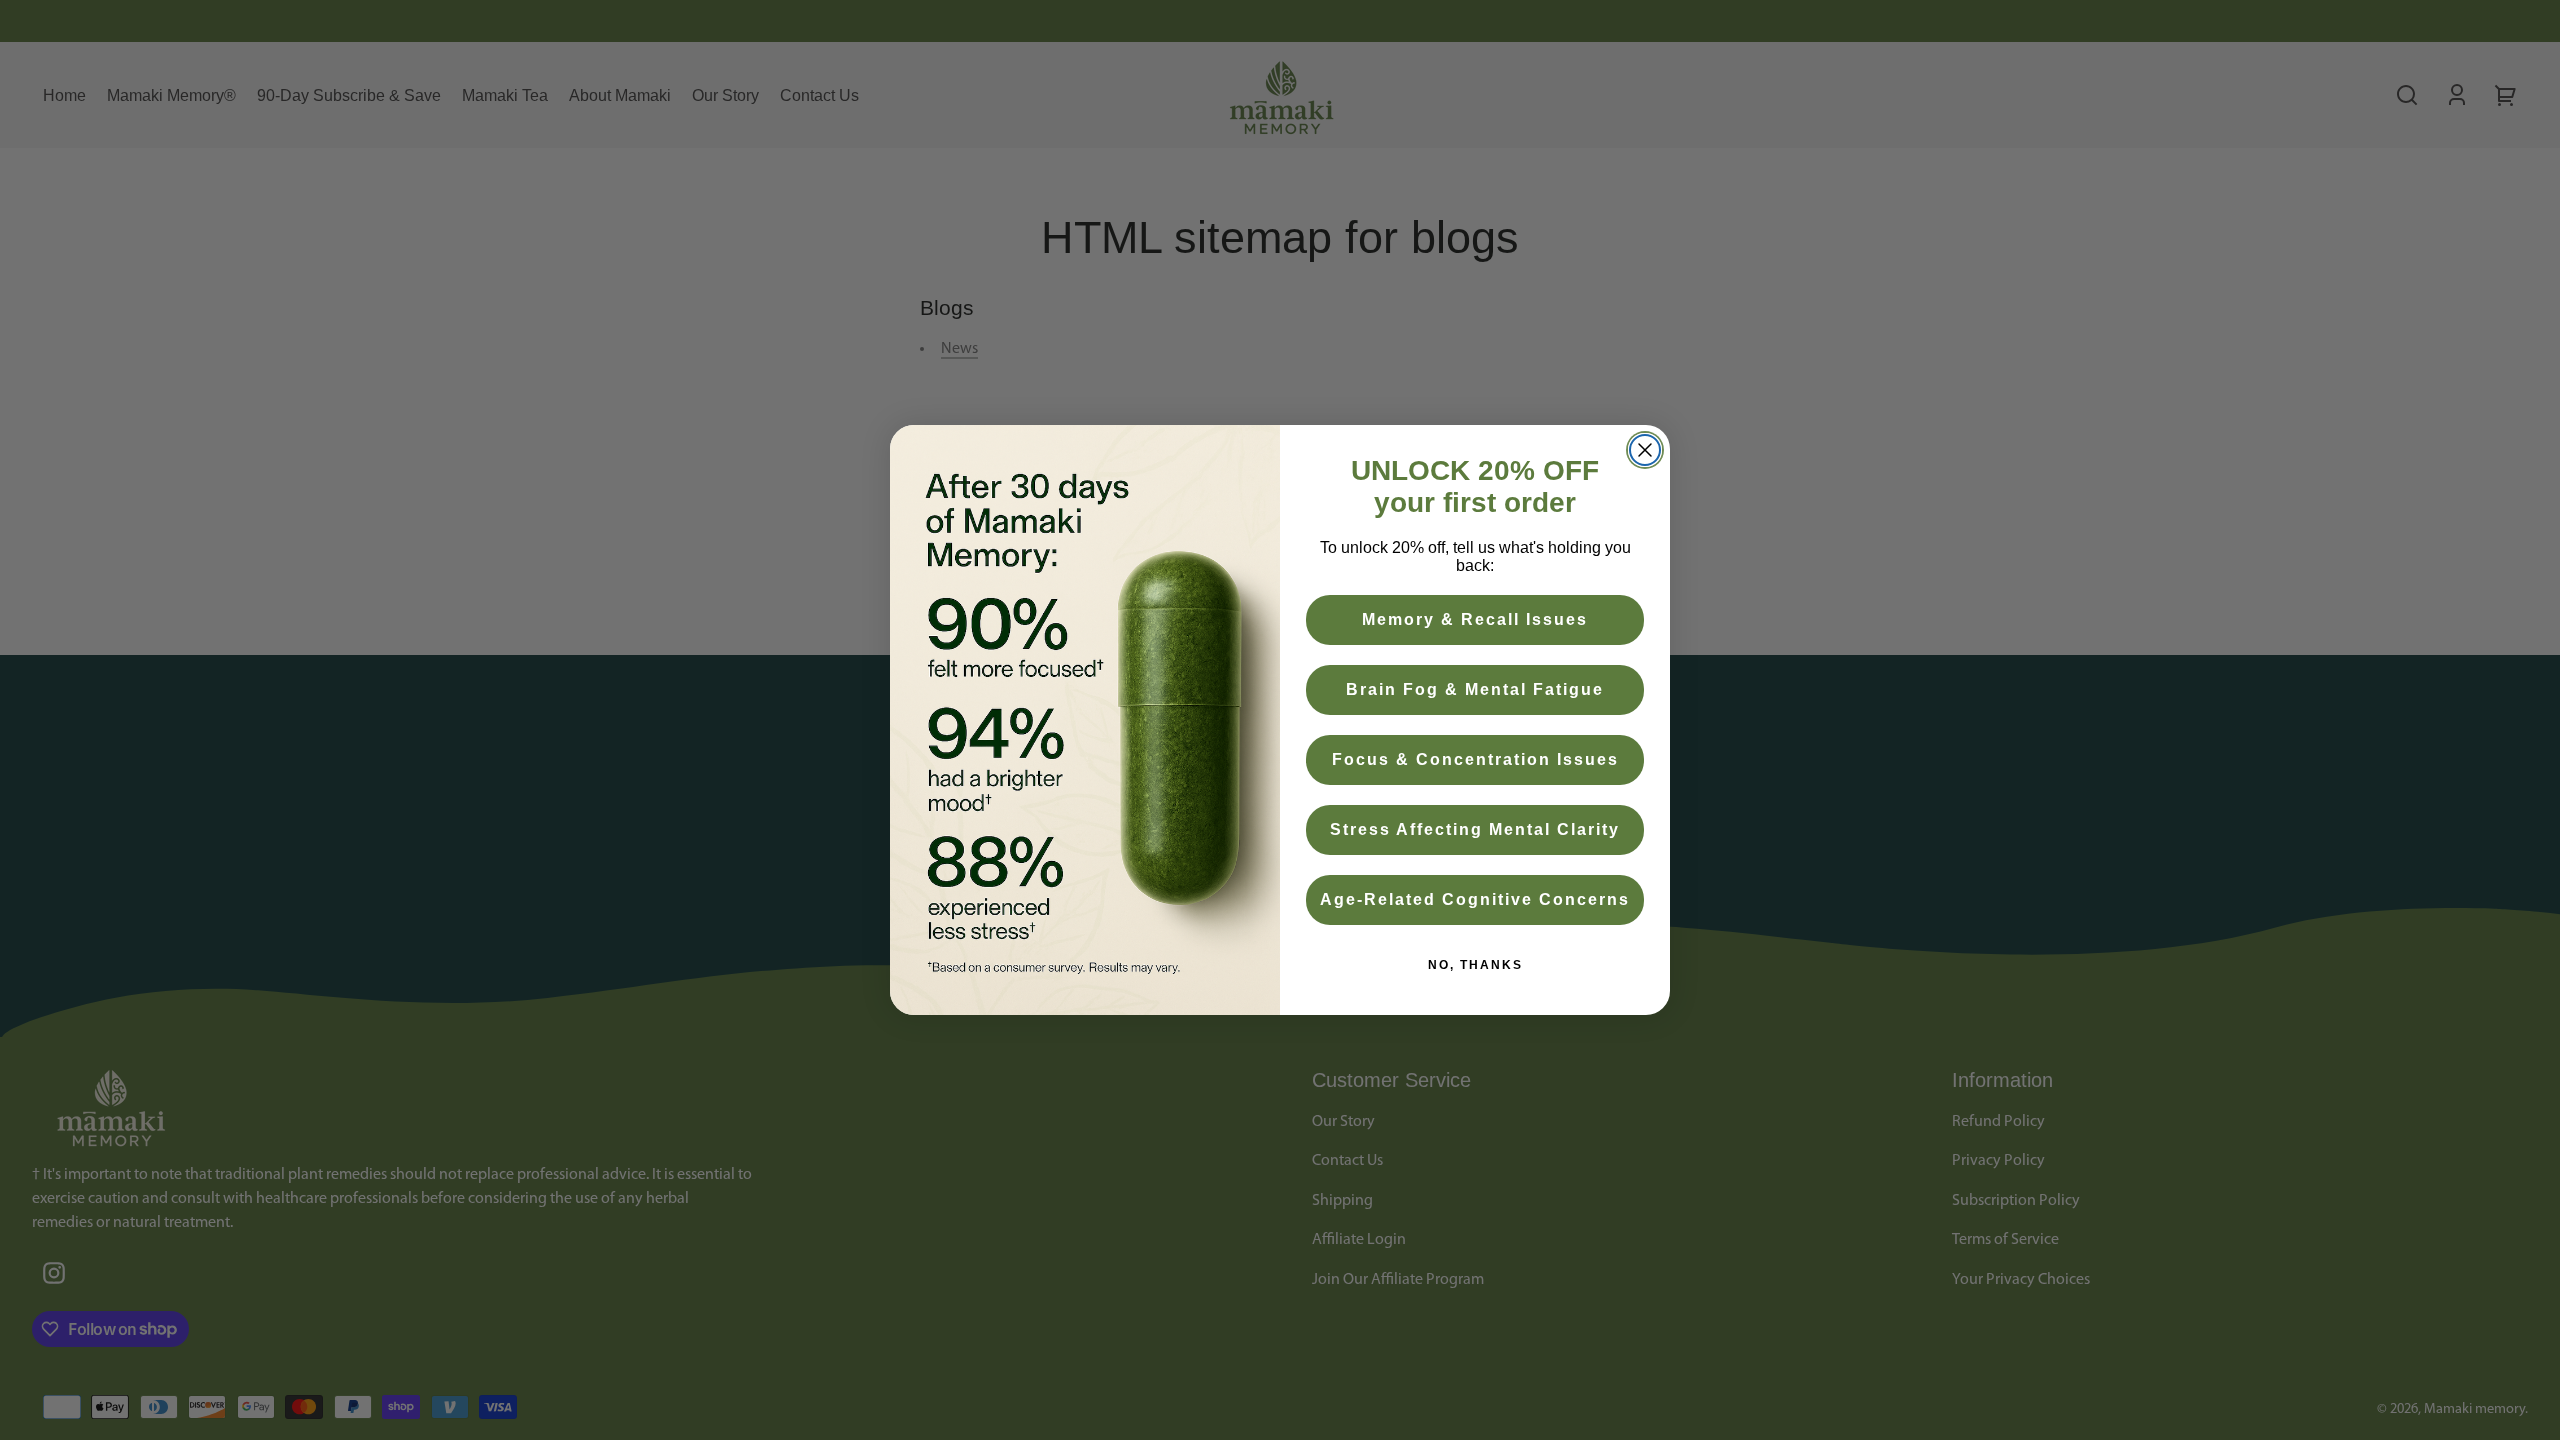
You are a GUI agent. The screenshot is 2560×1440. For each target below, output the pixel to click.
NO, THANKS (1475, 965)
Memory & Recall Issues (1475, 619)
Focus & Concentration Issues (1475, 759)
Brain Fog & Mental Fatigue (1475, 689)
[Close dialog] (1645, 450)
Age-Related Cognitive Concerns (1475, 899)
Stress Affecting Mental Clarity (1475, 829)
